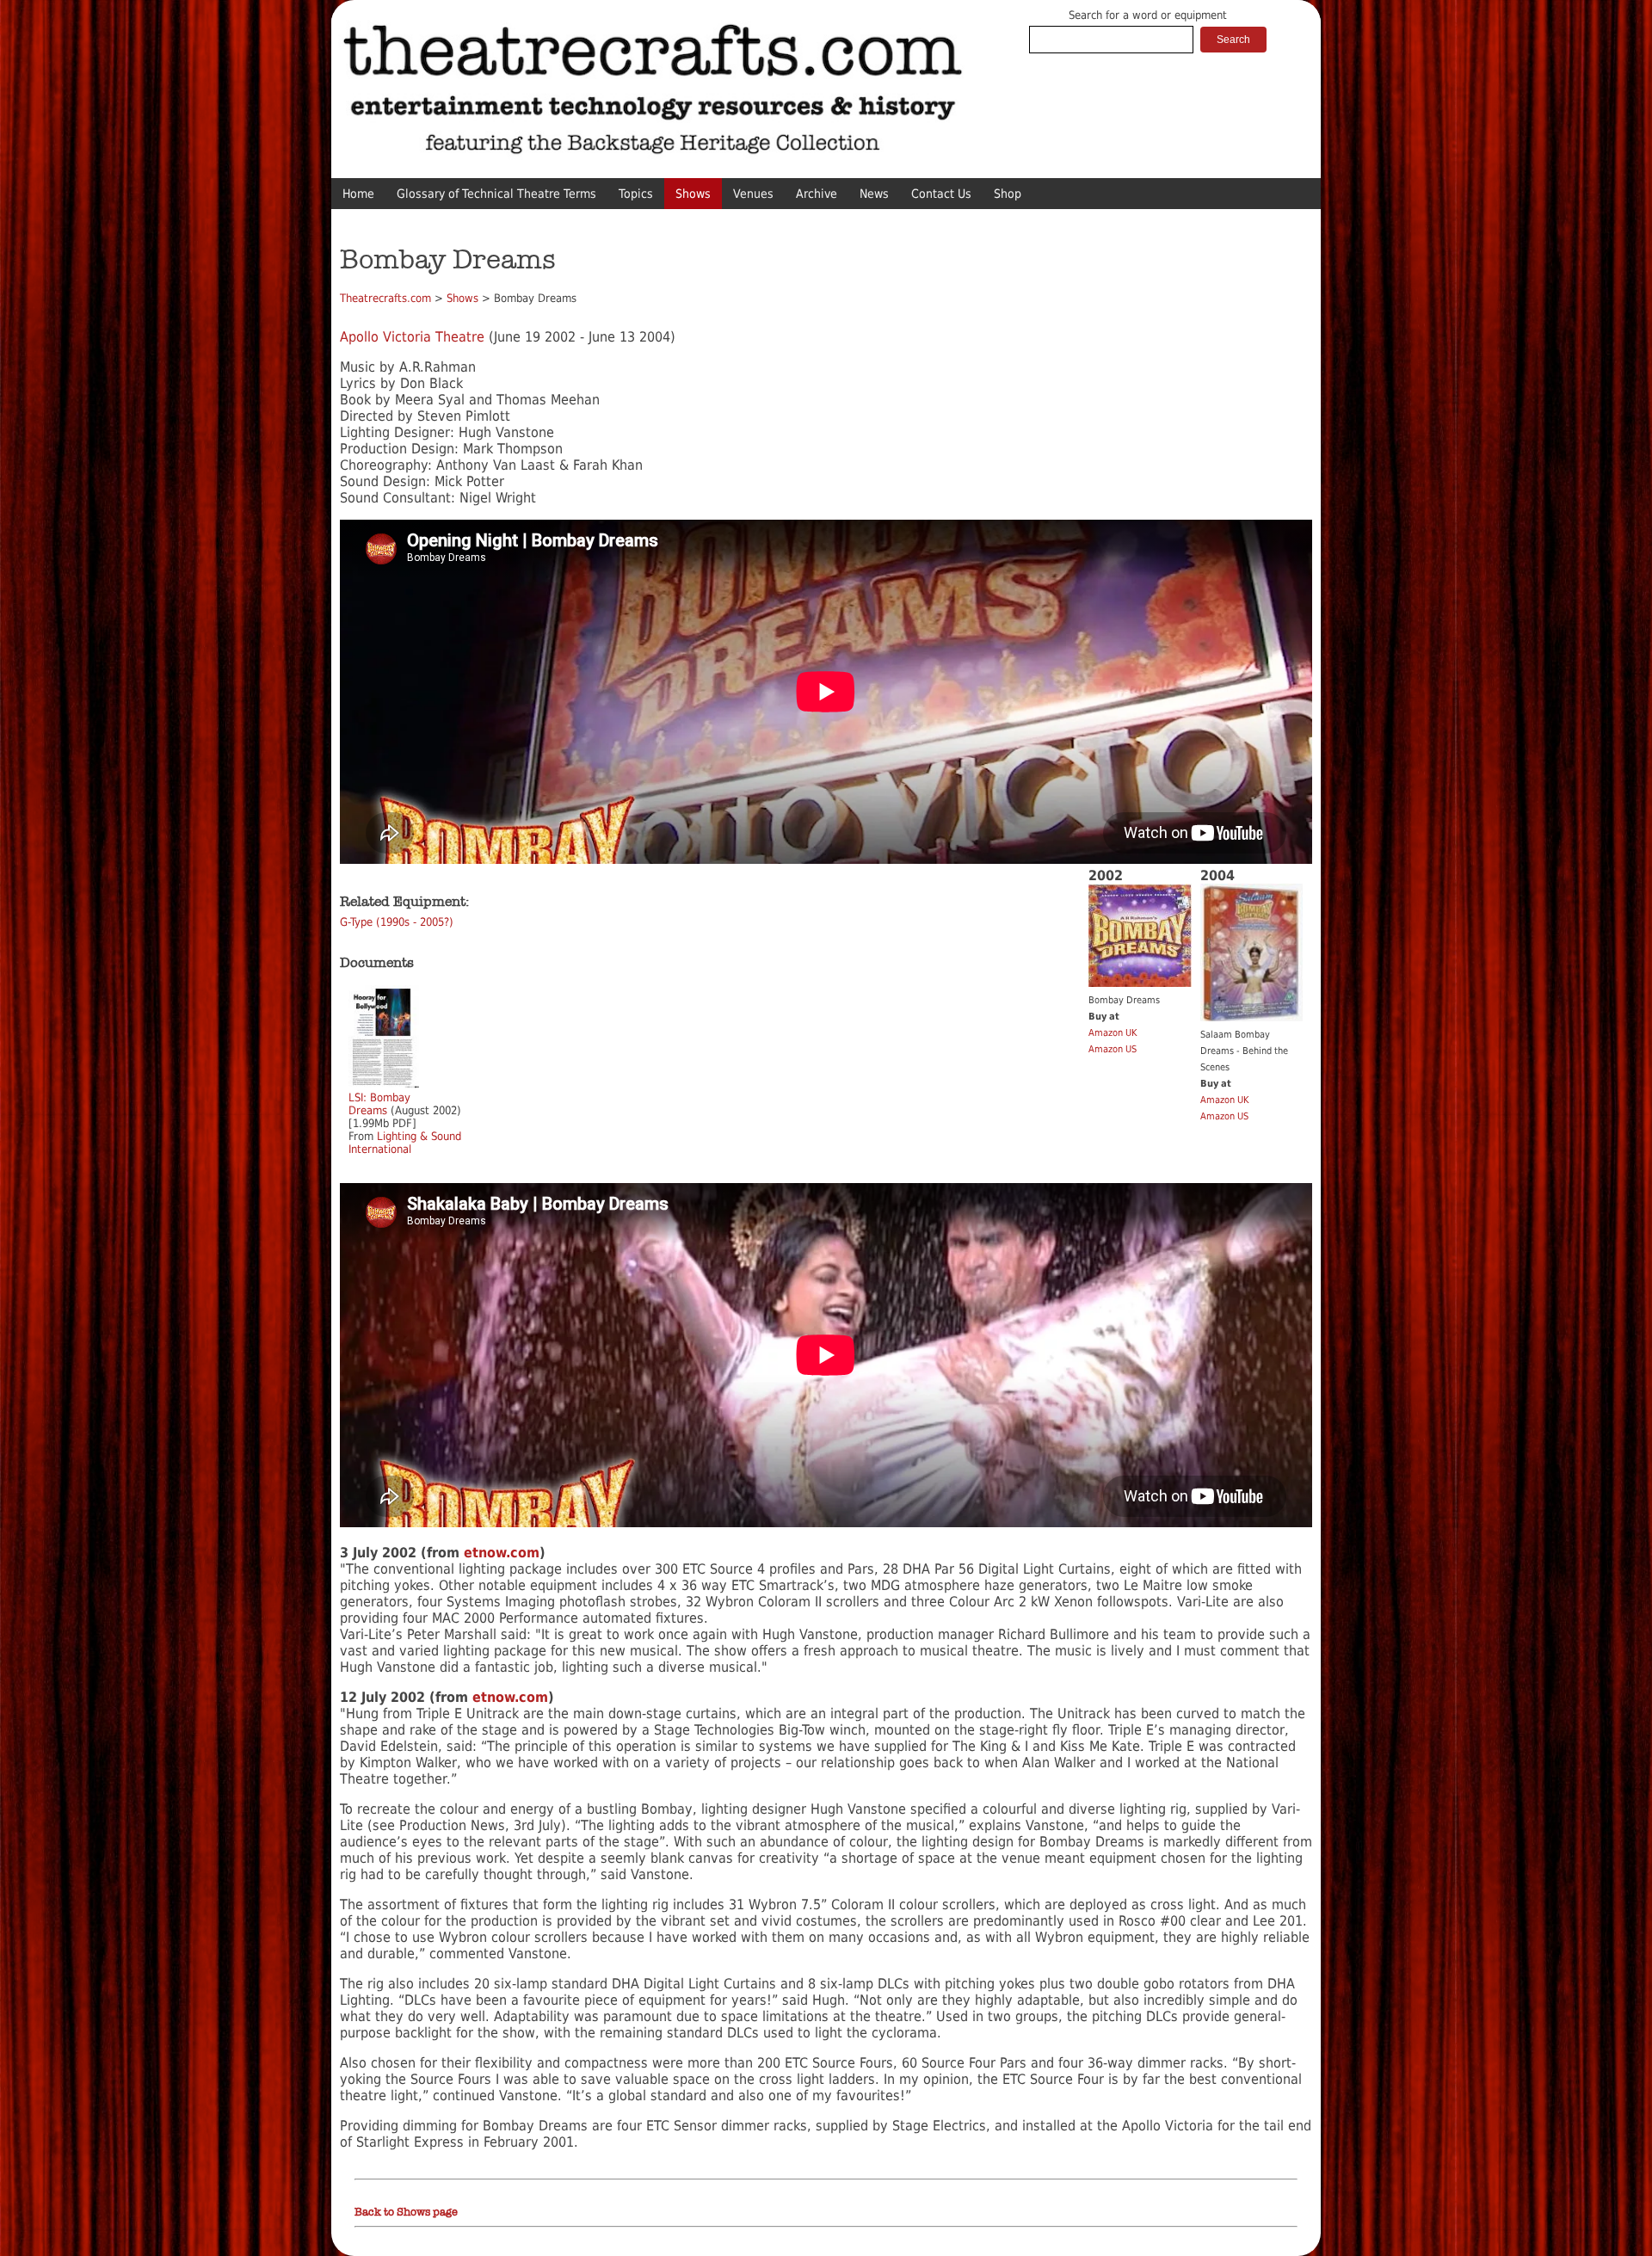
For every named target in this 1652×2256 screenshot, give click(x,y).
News (874, 194)
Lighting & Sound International (405, 1143)
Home (358, 194)
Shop (1008, 194)
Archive (817, 194)
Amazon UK (1113, 1033)
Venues (753, 194)
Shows (693, 194)
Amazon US (1113, 1049)
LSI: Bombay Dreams (379, 1104)
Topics (636, 194)
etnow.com (502, 1553)
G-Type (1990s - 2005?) (397, 922)
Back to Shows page (406, 2212)
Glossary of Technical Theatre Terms (496, 194)
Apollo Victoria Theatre (412, 337)
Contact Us (941, 194)
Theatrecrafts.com (385, 298)
